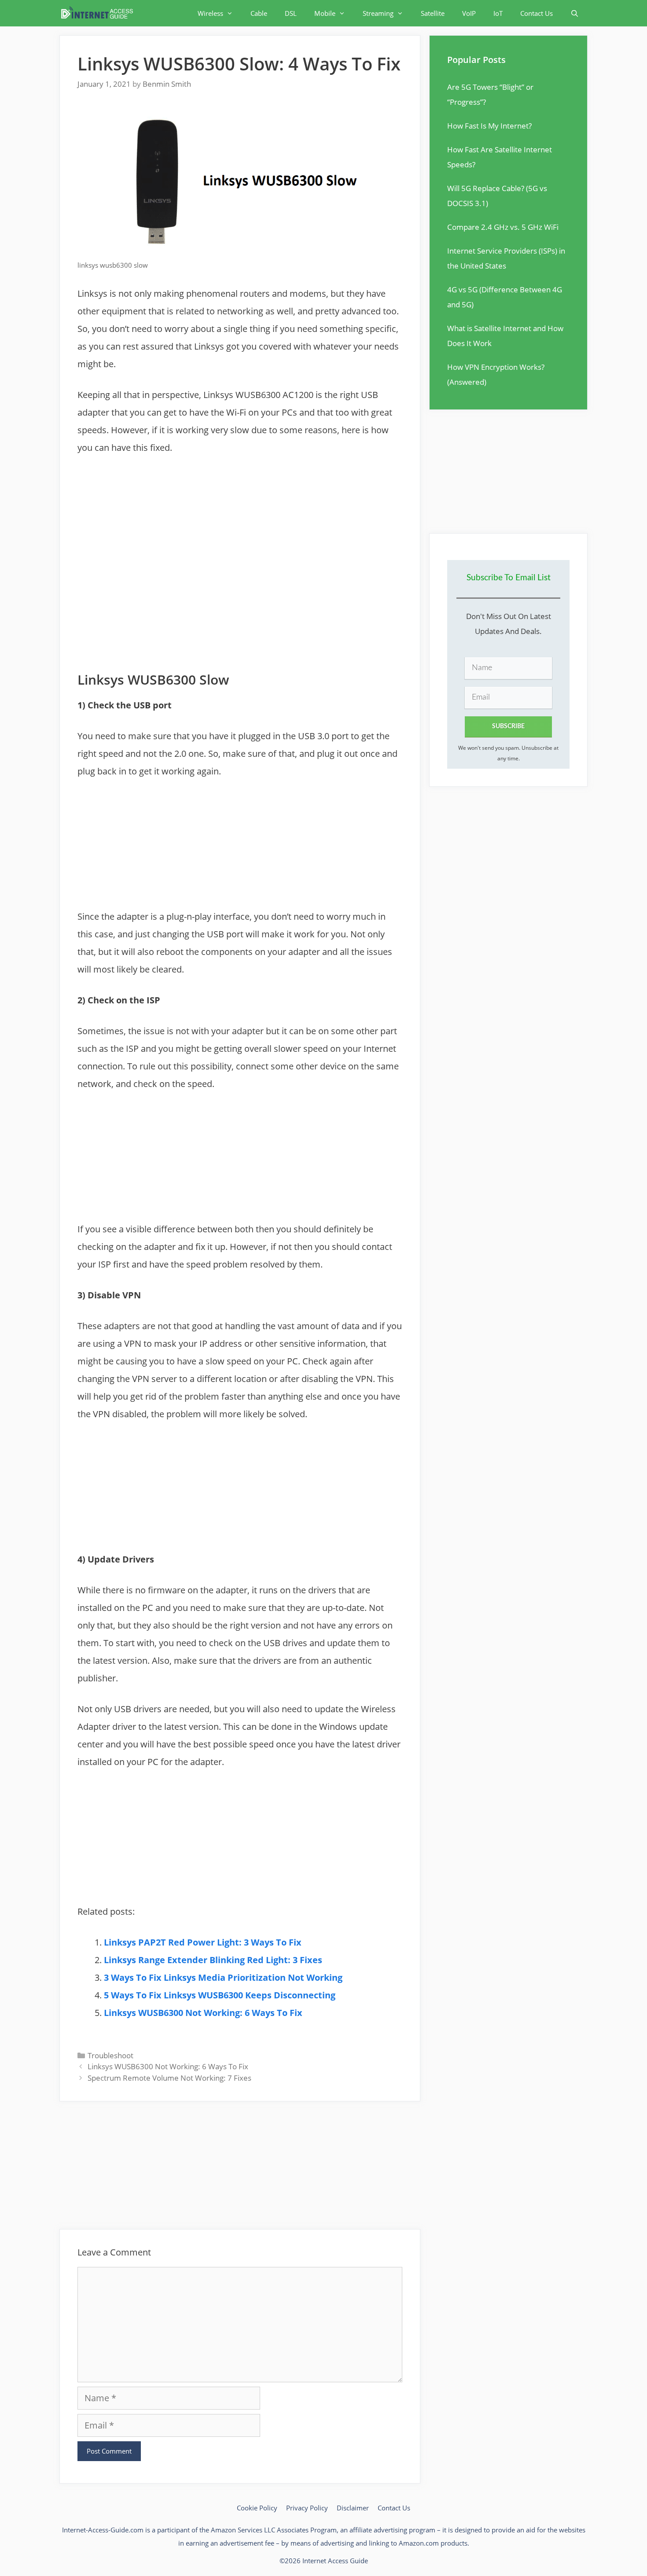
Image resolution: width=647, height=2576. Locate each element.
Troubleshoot (110, 2055)
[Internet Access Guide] (99, 13)
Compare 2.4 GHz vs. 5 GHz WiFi (503, 227)
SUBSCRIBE (508, 726)
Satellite (433, 13)
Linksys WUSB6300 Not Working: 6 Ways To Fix (203, 2013)
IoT (498, 13)
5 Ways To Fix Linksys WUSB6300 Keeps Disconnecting (220, 1995)
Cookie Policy (257, 2508)
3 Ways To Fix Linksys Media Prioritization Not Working (223, 1977)
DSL (291, 13)
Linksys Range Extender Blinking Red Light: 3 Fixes (213, 1960)
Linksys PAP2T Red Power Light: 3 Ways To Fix (203, 1942)
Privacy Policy (307, 2508)
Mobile (325, 13)
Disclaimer (353, 2508)
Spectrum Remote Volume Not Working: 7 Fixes (169, 2078)
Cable (259, 13)
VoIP (469, 13)
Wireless (210, 13)
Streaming (378, 13)
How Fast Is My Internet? (489, 126)
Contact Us (537, 13)
